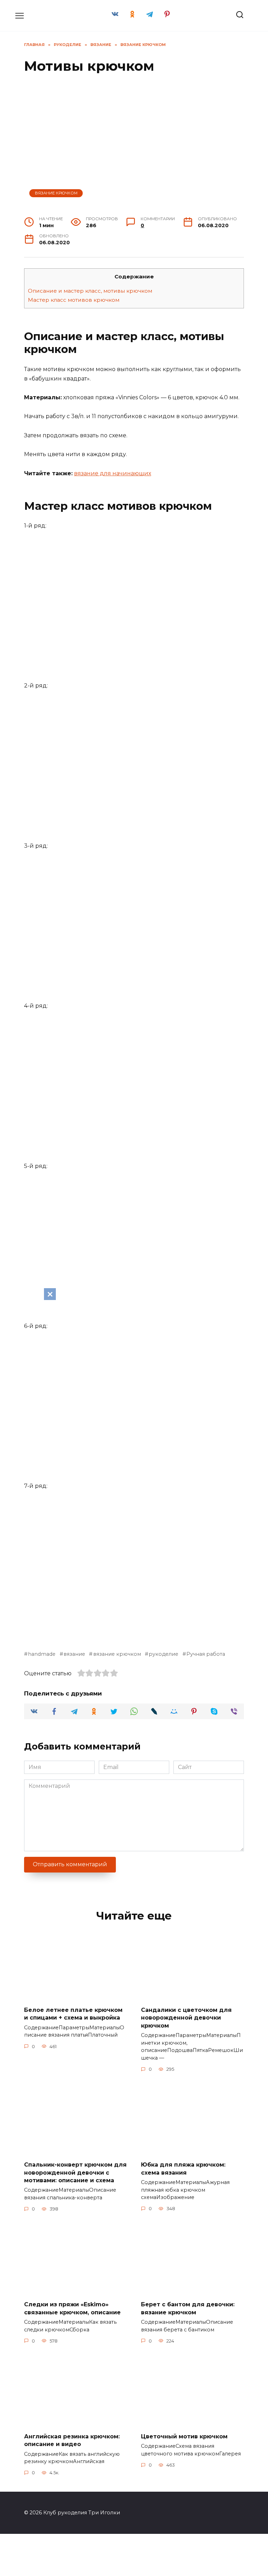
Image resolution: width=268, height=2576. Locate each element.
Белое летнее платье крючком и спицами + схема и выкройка (73, 2014)
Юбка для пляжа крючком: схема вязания (183, 2169)
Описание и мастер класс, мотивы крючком (90, 291)
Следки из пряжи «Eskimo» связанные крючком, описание (72, 2308)
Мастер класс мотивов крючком (74, 300)
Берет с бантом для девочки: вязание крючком (188, 2308)
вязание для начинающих (113, 473)
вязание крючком (117, 1654)
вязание (74, 1654)
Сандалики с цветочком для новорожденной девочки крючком (186, 2018)
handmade (42, 1654)
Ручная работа (206, 1654)
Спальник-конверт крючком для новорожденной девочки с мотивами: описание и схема (75, 2173)
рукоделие (163, 1654)
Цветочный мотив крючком (184, 2436)
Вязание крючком (56, 193)
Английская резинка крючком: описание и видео (72, 2440)
